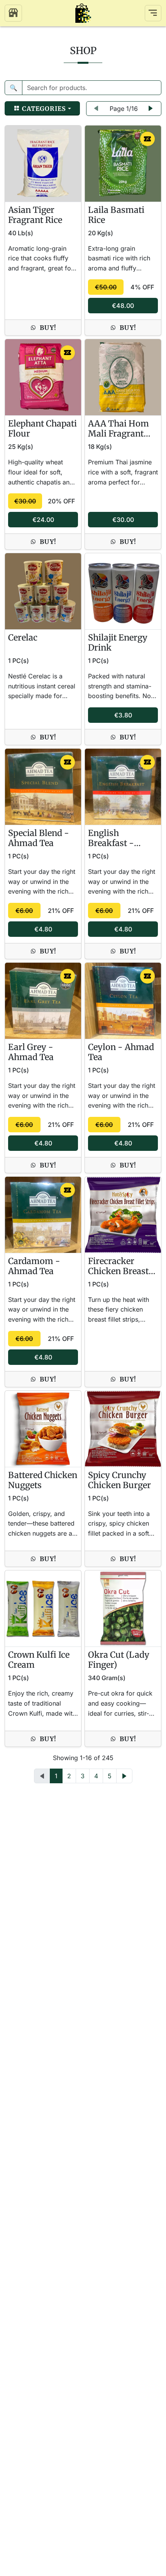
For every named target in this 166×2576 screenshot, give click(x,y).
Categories (43, 109)
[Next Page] (124, 1776)
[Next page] (151, 109)
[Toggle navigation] (153, 13)
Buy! (48, 328)
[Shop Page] (13, 13)
